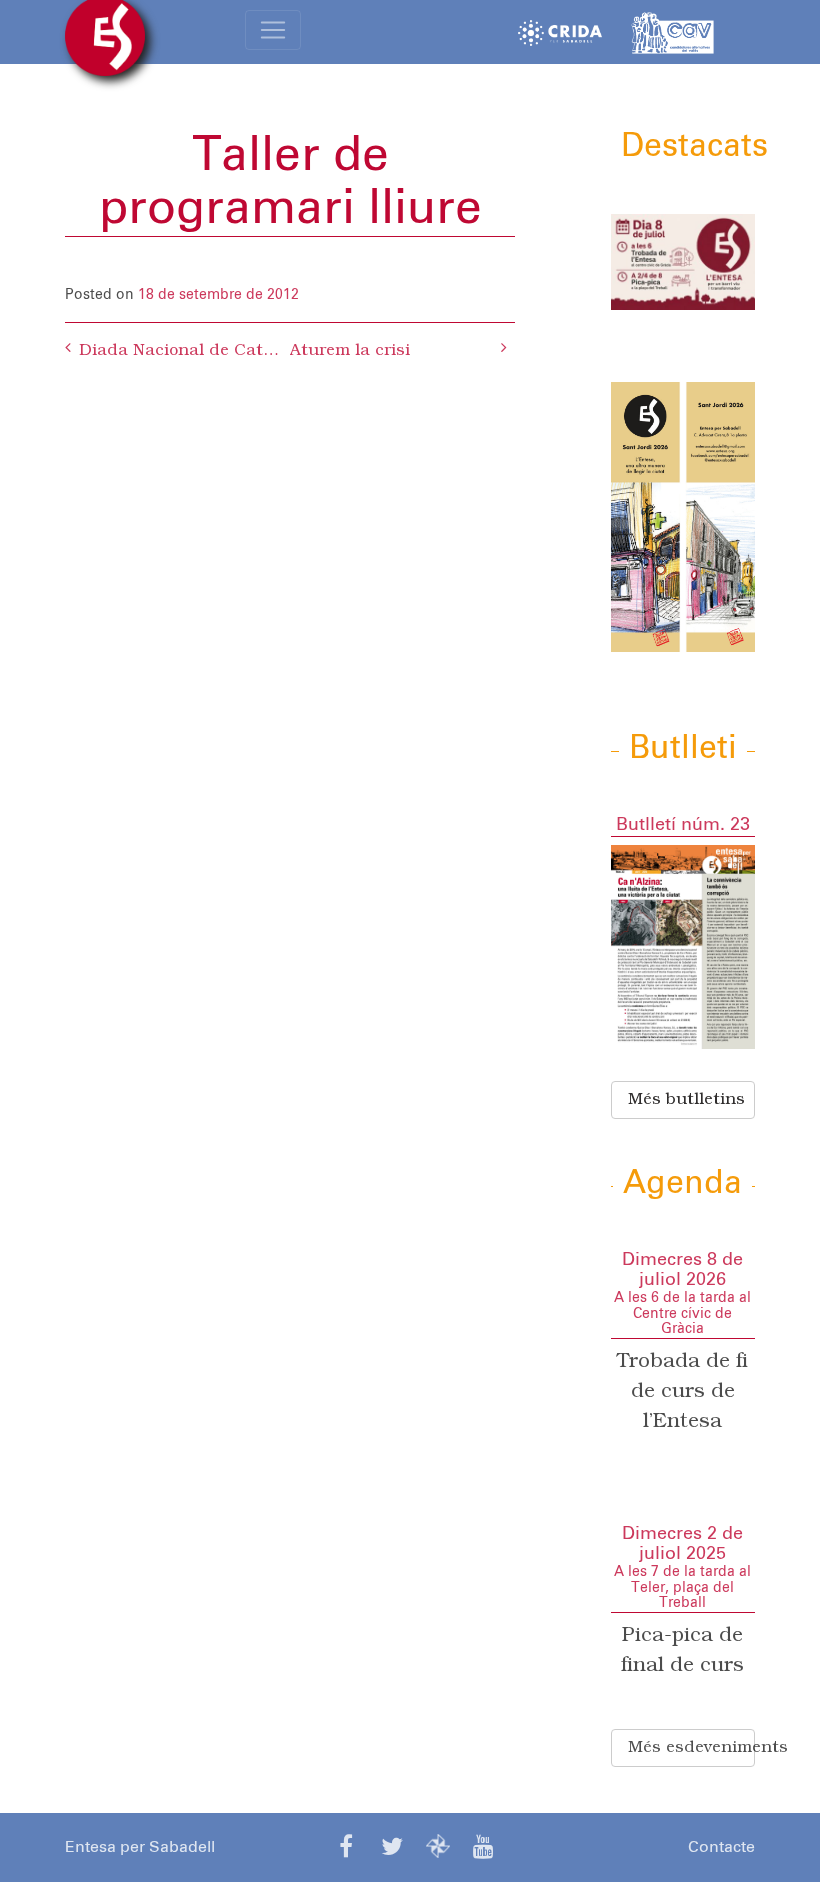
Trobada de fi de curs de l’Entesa (682, 1392)
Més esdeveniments (691, 1748)
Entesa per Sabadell (140, 1847)
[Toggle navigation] (273, 30)
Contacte (721, 1847)
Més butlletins (686, 1100)
